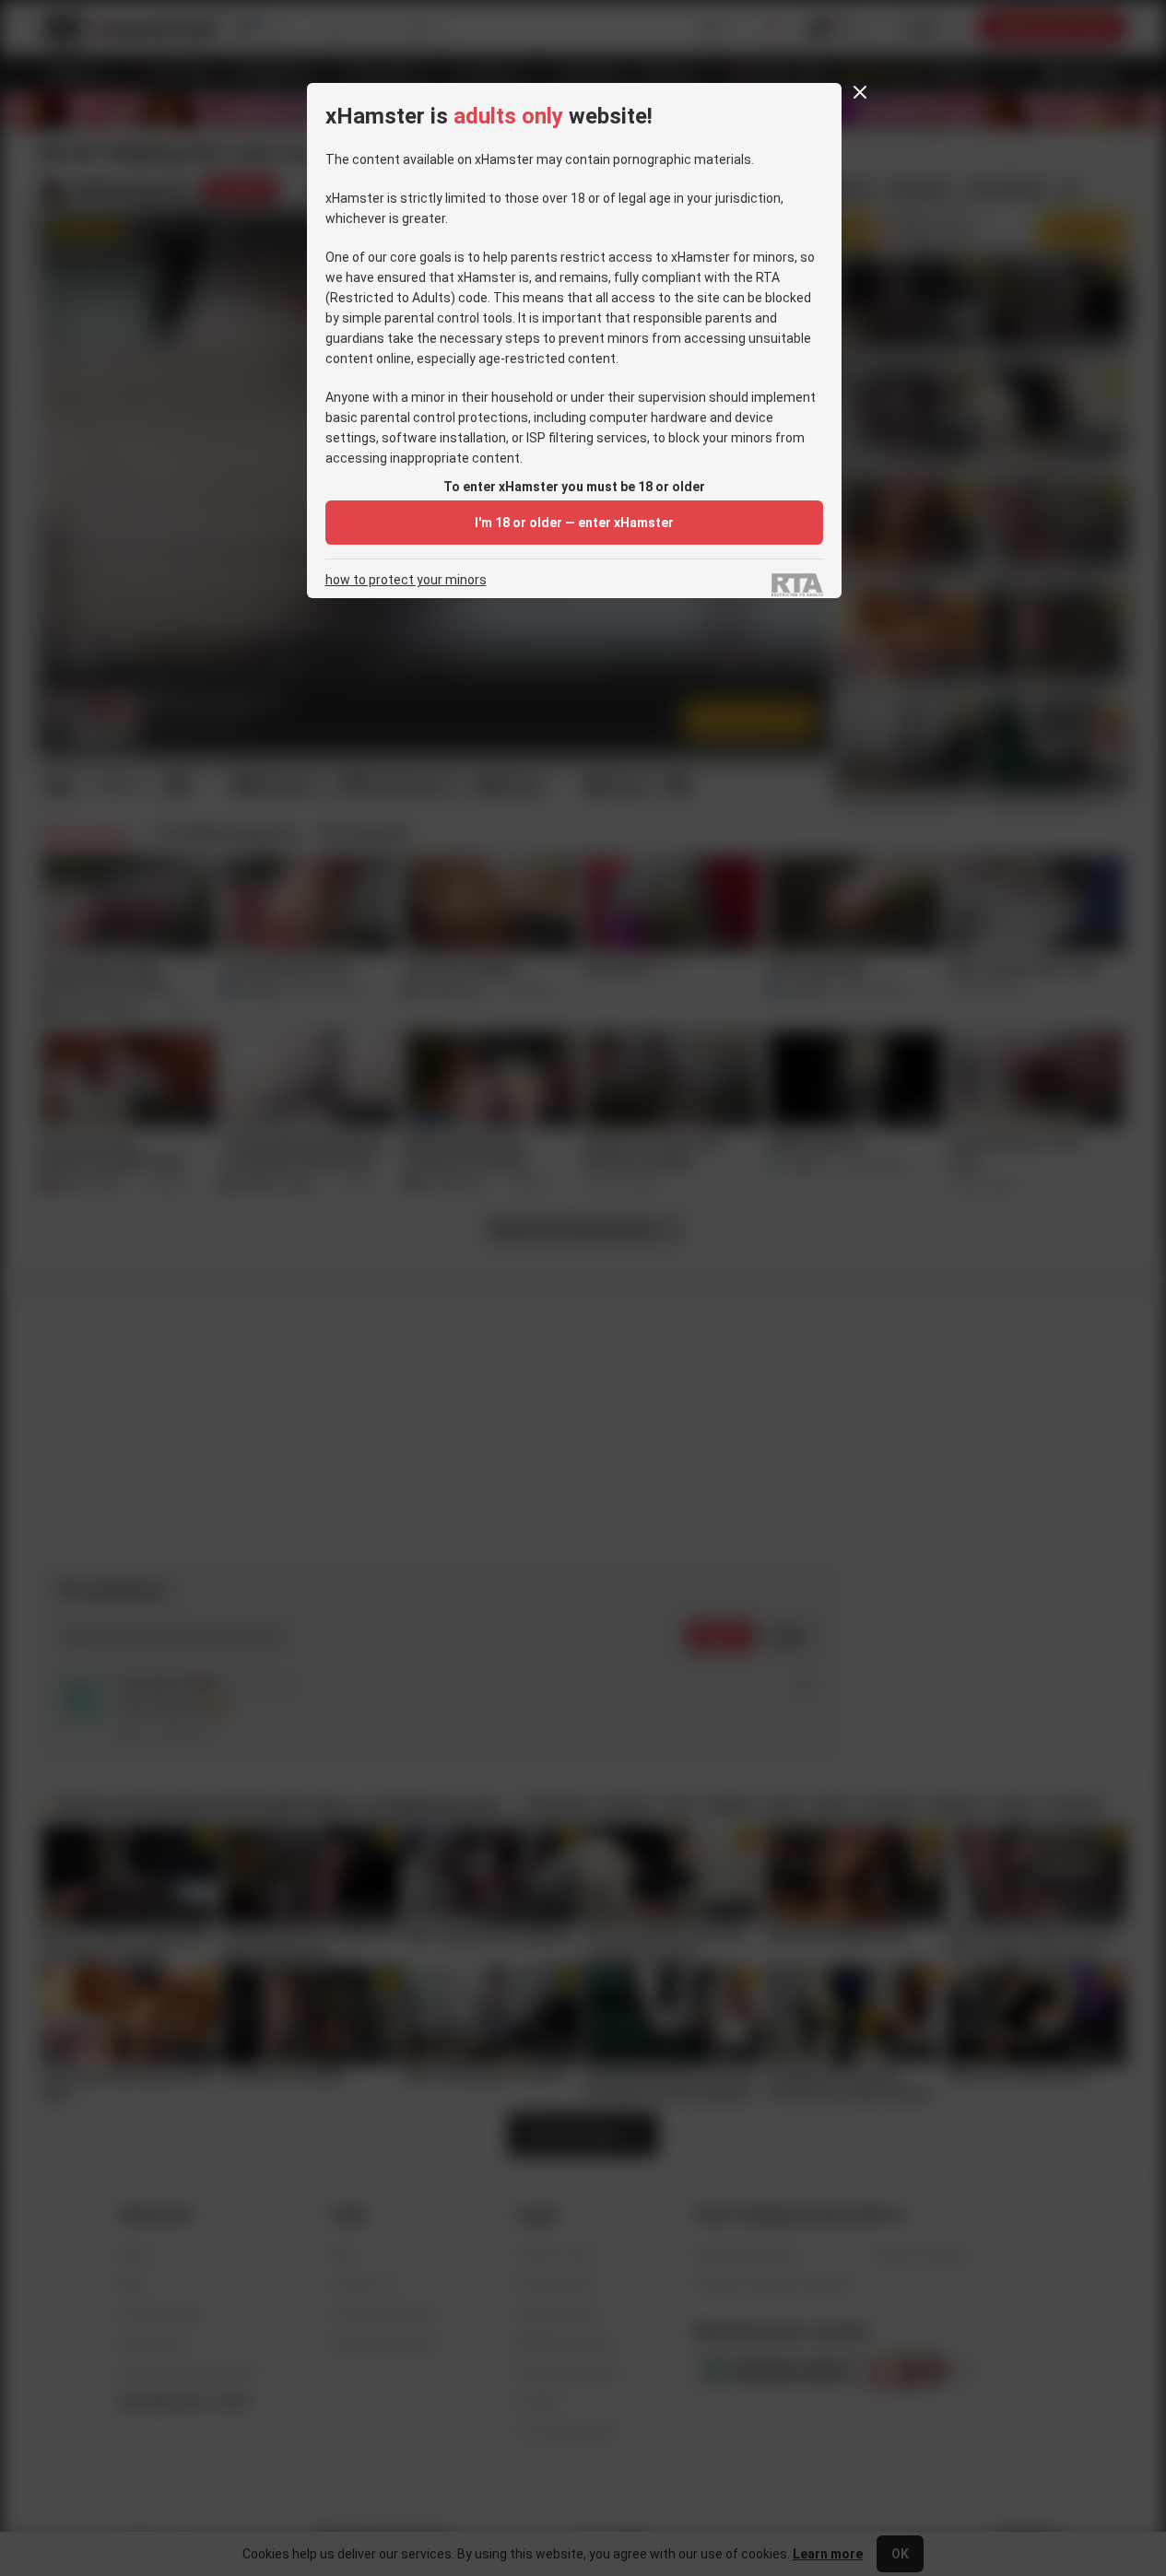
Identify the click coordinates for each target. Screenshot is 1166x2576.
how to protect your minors (406, 580)
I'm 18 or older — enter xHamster (574, 523)
